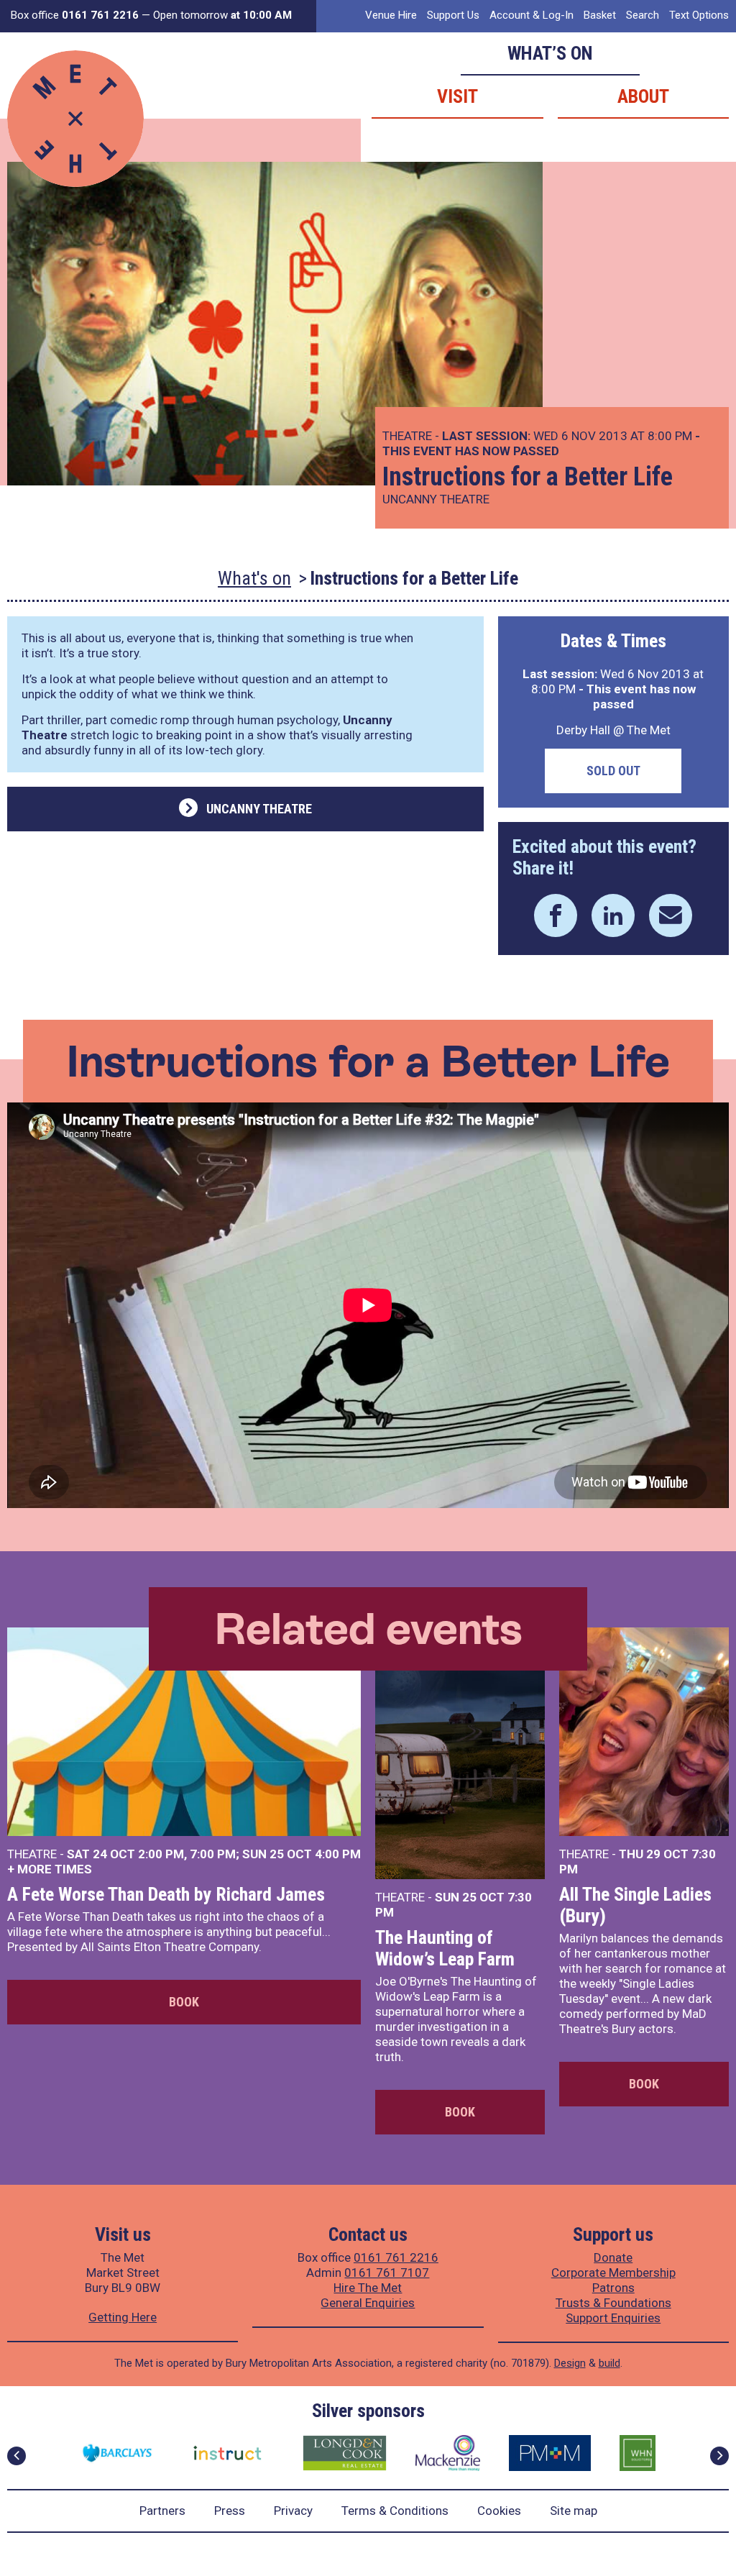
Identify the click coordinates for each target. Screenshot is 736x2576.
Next (719, 2456)
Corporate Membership (613, 2273)
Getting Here (123, 2317)
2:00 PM (161, 1854)
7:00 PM (213, 1854)
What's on (254, 578)
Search (643, 15)
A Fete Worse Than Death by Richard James (166, 1894)
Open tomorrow (222, 15)
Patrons (613, 2288)
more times (55, 1869)
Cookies (499, 2511)
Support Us (453, 15)
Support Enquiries (613, 2318)
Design (570, 2363)
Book (184, 2002)
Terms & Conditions (395, 2511)
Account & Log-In (532, 15)
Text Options (699, 15)
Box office (75, 15)
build (609, 2363)
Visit (457, 96)
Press (230, 2511)
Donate (613, 2257)
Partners (162, 2511)
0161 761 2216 (396, 2257)
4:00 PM (338, 1854)
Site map (574, 2511)
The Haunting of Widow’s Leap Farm (445, 1948)
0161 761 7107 (387, 2273)
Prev (17, 2456)
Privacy (293, 2511)
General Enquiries (368, 2303)
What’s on (550, 53)
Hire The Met (368, 2288)
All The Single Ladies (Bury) (635, 1905)
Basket (600, 15)
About (643, 96)
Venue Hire (391, 15)
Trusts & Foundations (613, 2303)
